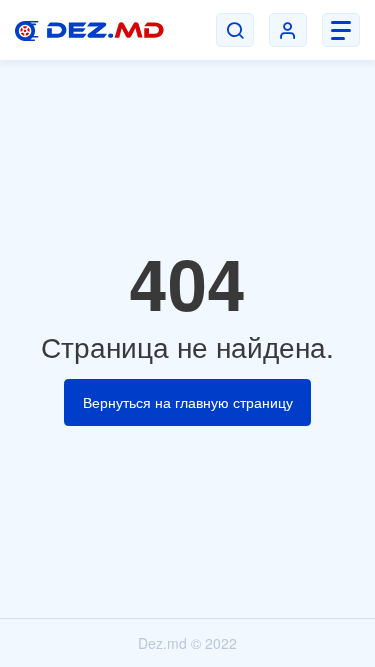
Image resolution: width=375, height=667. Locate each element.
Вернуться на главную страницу (188, 402)
